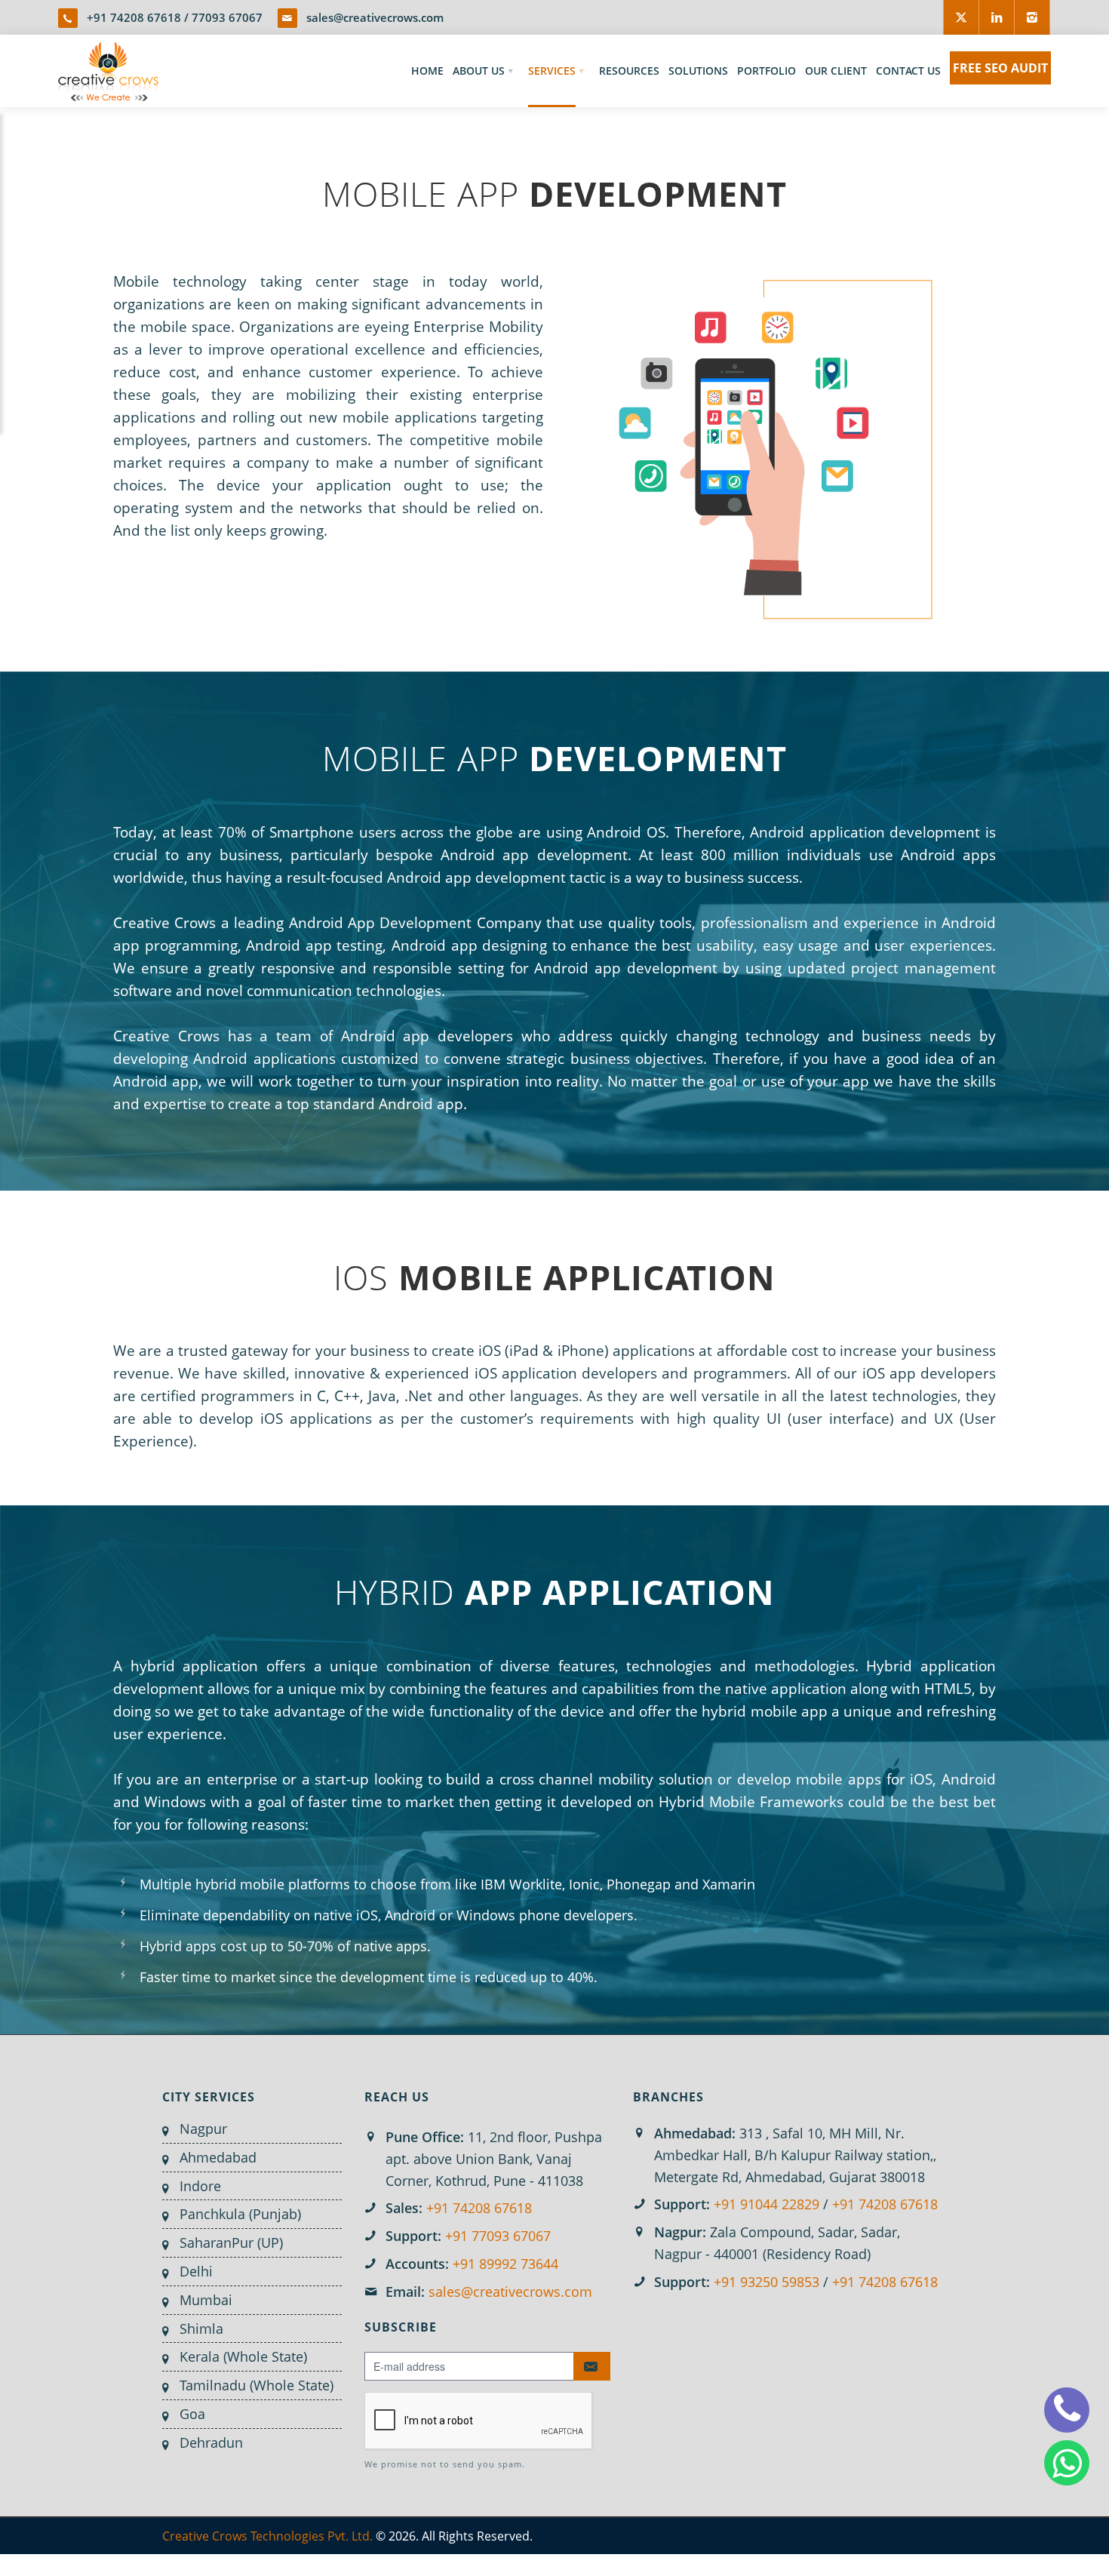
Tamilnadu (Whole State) (257, 2385)
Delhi (196, 2271)
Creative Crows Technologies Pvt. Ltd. (267, 2536)
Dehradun (211, 2442)
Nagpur (203, 2129)
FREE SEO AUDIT (1000, 68)
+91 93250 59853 (766, 2282)
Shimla (201, 2329)
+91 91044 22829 (766, 2204)
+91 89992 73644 (505, 2264)
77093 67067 (227, 17)
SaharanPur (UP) (231, 2242)
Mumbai (206, 2300)
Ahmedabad (218, 2157)
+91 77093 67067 (498, 2236)
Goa (192, 2414)
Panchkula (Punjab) (240, 2214)
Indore (200, 2186)
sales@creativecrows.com (375, 17)
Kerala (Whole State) (243, 2356)
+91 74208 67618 (134, 17)
